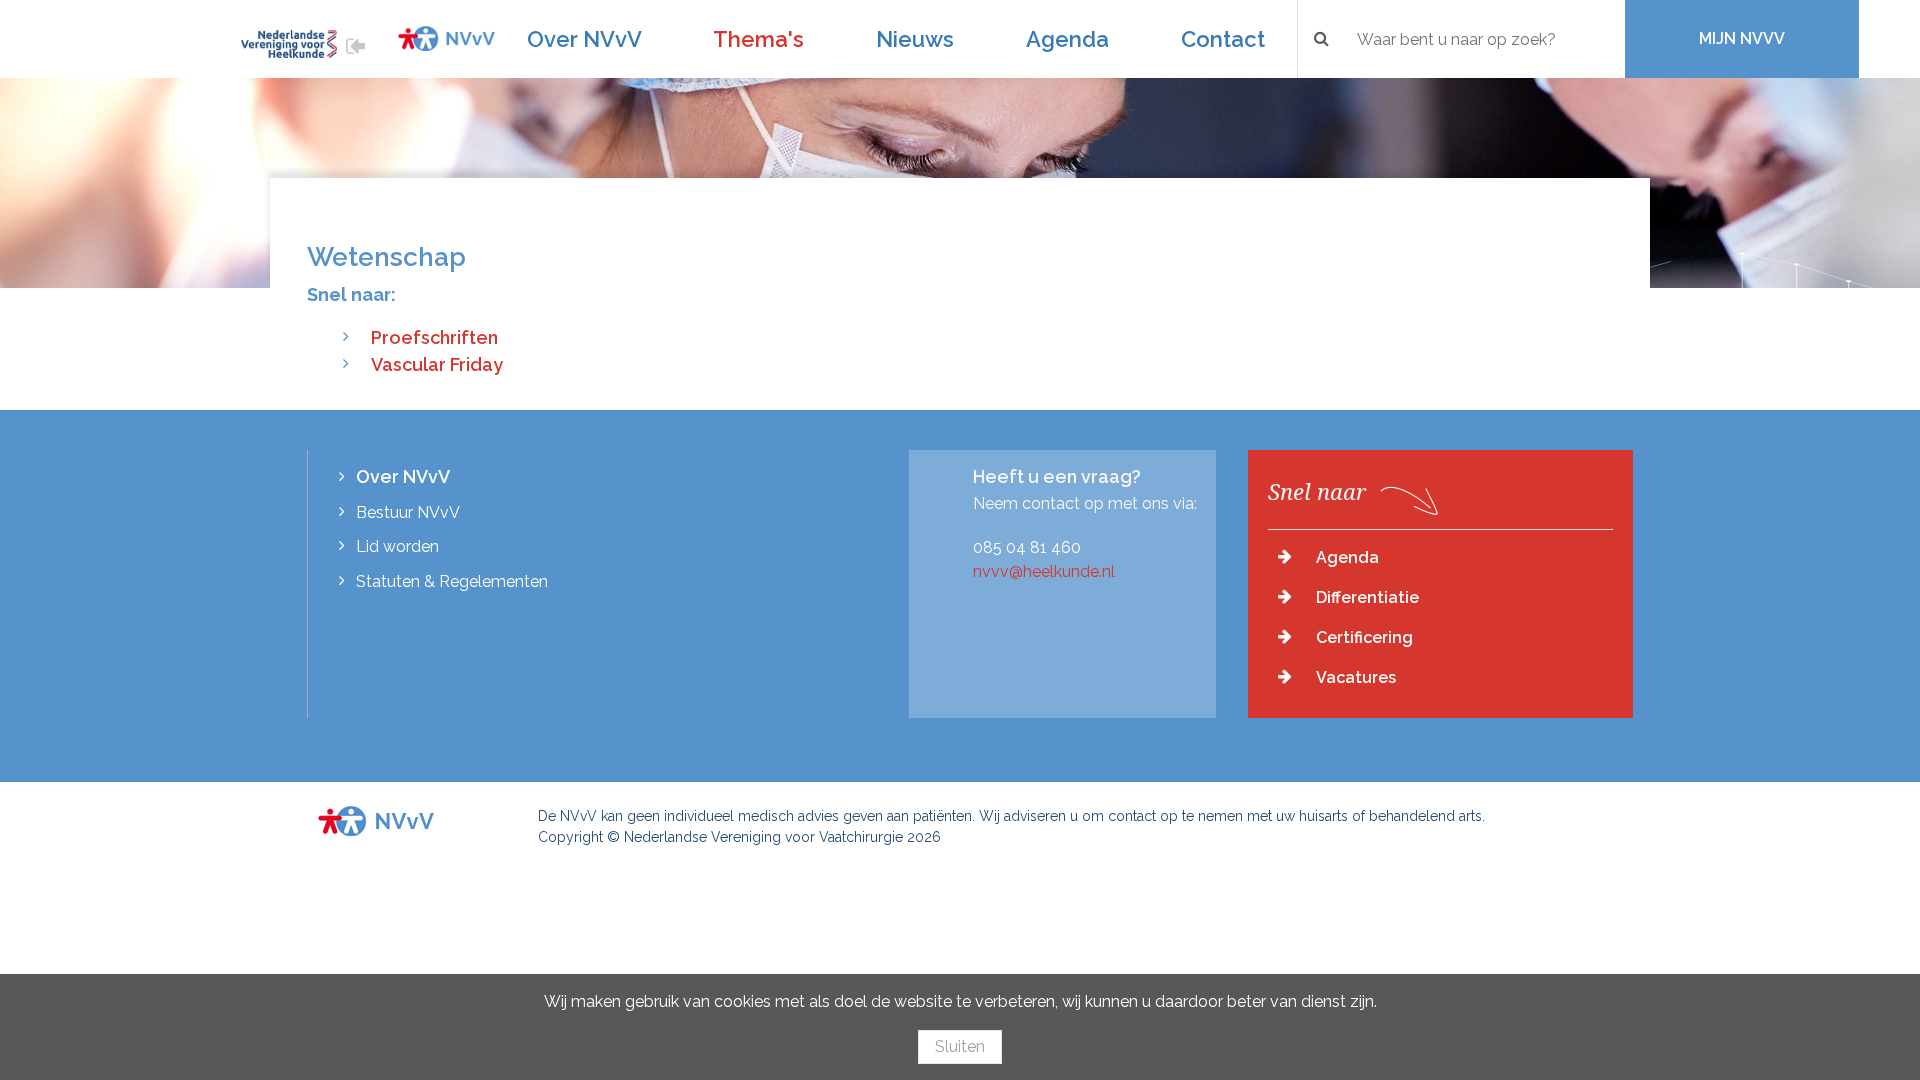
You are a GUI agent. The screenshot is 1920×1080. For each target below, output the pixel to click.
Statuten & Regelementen (452, 581)
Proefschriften (434, 337)
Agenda (1067, 39)
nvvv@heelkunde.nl (1044, 571)
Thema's (758, 39)
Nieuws (915, 39)
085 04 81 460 (1027, 547)
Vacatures (1356, 677)
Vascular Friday (437, 364)
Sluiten (960, 1046)
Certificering (1364, 637)
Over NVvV (584, 39)
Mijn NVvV (1742, 38)
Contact (1223, 39)
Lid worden (397, 546)
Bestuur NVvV (408, 512)
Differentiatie (1367, 597)
